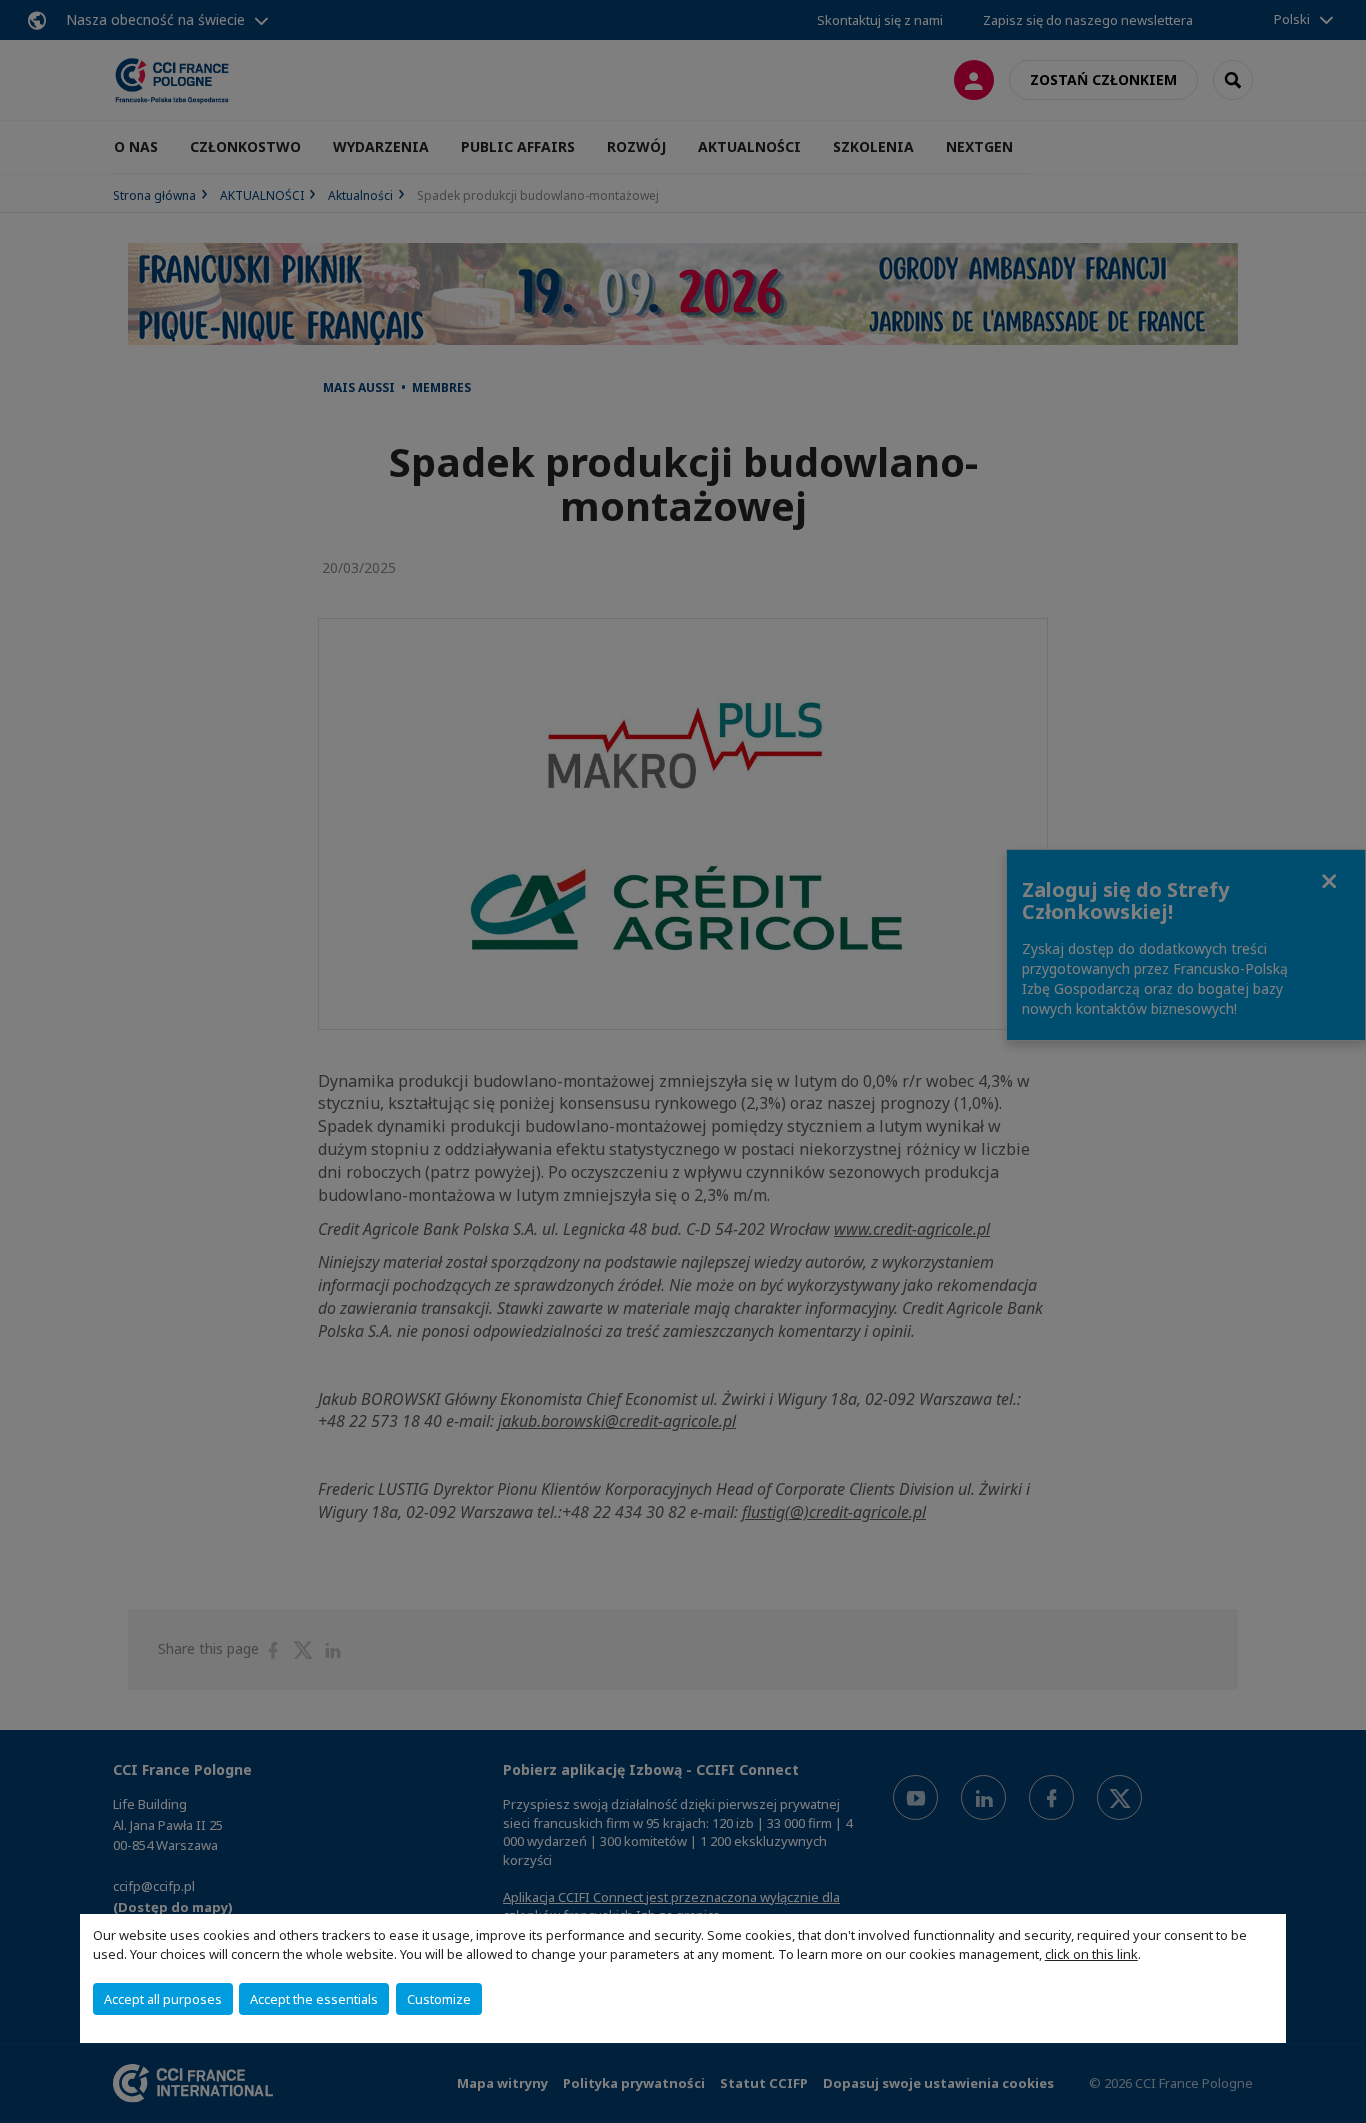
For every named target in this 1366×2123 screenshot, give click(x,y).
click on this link (1091, 1954)
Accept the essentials (314, 1999)
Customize (439, 1999)
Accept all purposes (163, 1999)
